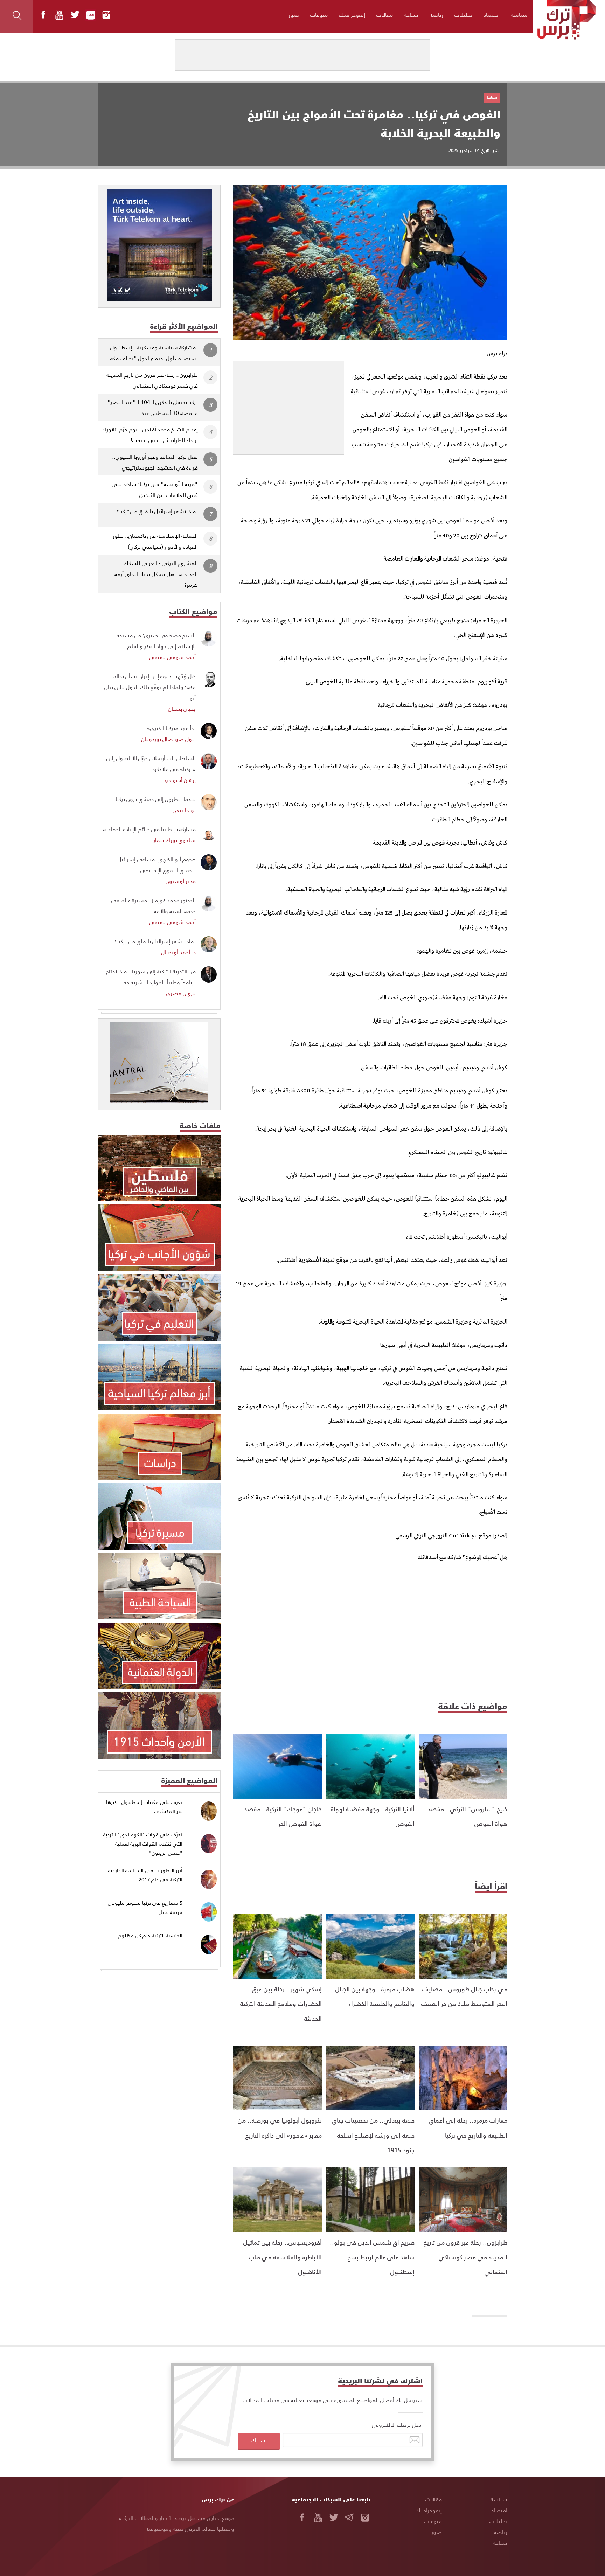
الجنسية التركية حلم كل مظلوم (150, 1935)
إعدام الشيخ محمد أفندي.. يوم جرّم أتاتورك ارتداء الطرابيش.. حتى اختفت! (150, 435)
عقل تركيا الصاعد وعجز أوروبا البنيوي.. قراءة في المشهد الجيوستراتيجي (155, 462)
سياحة (411, 15)
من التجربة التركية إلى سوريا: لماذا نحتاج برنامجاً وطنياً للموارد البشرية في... (151, 977)
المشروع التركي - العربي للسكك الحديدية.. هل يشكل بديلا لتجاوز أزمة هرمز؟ (156, 574)
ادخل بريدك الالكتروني (397, 2425)
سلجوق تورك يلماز (175, 840)
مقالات (385, 15)
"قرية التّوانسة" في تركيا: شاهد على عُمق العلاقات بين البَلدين (155, 489)
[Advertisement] (288, 405)
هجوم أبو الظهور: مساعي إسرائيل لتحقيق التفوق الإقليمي (157, 865)
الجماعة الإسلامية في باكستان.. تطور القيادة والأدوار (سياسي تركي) (155, 541)
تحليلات (463, 15)
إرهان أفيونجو (180, 780)
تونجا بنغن (184, 810)
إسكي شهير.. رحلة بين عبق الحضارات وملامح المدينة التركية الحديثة (281, 2004)
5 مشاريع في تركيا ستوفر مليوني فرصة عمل (145, 1907)
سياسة (519, 15)
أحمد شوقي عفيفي (172, 657)
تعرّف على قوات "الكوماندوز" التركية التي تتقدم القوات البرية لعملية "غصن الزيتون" (143, 1844)
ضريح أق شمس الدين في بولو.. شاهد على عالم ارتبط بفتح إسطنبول (372, 2257)
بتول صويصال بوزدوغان (168, 739)
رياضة (436, 15)
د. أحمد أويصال (178, 952)
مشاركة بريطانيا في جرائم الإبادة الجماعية (149, 829)
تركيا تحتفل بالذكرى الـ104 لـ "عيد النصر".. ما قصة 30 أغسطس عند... (151, 407)
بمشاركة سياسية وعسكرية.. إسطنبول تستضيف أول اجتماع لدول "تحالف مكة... (151, 353)
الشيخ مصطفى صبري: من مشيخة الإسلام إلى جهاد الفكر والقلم (156, 640)
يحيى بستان (182, 709)
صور (294, 15)
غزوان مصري (181, 993)
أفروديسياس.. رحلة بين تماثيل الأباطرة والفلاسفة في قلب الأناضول (283, 2257)
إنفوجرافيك (352, 15)
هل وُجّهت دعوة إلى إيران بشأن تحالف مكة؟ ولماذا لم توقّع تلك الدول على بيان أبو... (150, 687)
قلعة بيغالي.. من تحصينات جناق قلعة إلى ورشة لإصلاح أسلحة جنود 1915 (373, 2135)
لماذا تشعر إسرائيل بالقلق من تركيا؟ (157, 511)
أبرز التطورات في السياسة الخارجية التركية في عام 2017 (145, 1875)
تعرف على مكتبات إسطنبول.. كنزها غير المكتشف (144, 1807)
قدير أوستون (181, 881)
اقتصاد (492, 15)
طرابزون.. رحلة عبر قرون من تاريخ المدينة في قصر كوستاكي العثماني (465, 2257)
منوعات (319, 15)
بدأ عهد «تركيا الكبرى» (171, 728)
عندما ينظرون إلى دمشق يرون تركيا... (153, 799)
